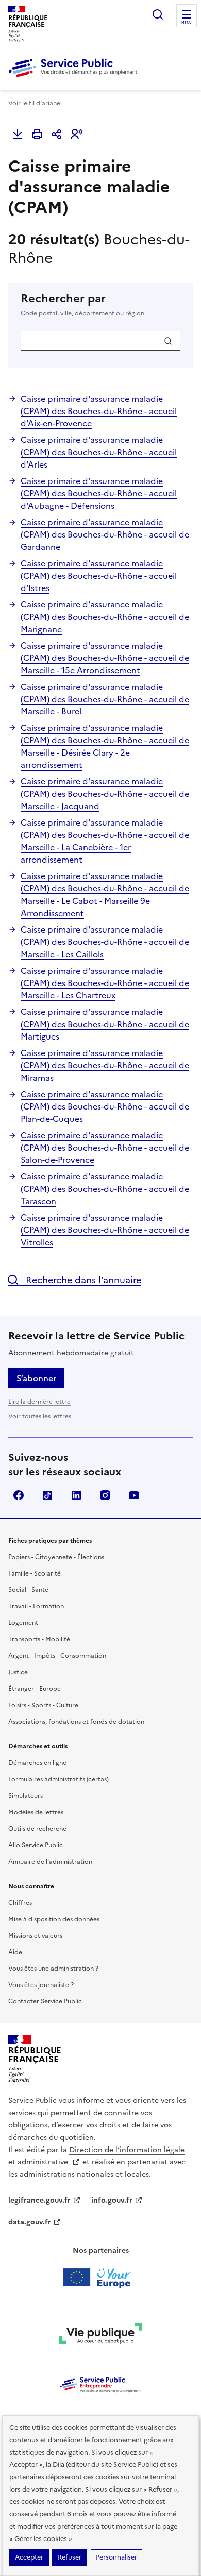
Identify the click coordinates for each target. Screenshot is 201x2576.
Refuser (70, 2557)
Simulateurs (26, 1796)
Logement (23, 1623)
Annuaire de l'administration (50, 1862)
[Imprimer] (37, 134)
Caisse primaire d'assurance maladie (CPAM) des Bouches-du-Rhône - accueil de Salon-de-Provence (105, 1148)
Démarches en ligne (37, 1763)
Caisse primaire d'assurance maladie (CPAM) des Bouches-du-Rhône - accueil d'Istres (99, 576)
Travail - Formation (36, 1606)
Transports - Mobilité (39, 1639)
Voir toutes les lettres (40, 1416)
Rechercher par (82, 305)
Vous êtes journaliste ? (41, 1985)
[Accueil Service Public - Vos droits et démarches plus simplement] (75, 78)
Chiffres (20, 1903)
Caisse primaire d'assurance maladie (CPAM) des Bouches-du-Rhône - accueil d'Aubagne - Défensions (99, 493)
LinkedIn (76, 1495)
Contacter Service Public (45, 2001)
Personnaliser (116, 2557)
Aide (15, 1952)
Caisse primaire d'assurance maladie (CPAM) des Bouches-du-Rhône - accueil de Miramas (105, 1065)
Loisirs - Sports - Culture (43, 1705)
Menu (187, 23)
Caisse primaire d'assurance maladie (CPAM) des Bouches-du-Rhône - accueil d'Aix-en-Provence (99, 411)
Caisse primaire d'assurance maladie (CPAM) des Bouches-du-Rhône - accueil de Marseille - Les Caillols (105, 942)
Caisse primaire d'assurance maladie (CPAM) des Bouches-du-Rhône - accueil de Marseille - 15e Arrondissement (105, 658)
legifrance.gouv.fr (39, 2200)
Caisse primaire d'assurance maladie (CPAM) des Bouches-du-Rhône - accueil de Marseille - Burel (105, 699)
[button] (76, 134)
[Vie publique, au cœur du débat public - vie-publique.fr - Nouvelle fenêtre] (100, 2335)
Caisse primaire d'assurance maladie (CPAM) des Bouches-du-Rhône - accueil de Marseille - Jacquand (105, 794)
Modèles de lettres (36, 1812)
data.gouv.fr (30, 2222)
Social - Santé (28, 1590)
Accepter (29, 2557)
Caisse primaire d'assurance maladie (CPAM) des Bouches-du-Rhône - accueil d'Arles (99, 452)
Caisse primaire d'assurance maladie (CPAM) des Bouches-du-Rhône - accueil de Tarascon (105, 1189)
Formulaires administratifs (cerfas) (58, 1779)
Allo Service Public (36, 1845)
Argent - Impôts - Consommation (57, 1656)
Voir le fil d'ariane (34, 103)
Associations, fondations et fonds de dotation (76, 1722)
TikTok (47, 1495)
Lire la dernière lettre (39, 1402)
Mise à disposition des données (54, 1919)
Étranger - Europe (35, 1689)
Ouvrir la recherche (158, 14)
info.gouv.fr (112, 2200)
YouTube (134, 1495)
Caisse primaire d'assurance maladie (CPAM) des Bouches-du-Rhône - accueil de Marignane (105, 617)
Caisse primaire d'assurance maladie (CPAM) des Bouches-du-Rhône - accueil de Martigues (105, 1024)
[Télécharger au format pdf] (18, 134)
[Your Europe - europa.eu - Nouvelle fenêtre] (101, 2278)
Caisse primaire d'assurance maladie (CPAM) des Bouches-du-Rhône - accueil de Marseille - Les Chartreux (105, 983)
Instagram (105, 1495)
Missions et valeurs (35, 1936)
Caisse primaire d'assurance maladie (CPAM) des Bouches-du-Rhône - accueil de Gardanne (105, 534)
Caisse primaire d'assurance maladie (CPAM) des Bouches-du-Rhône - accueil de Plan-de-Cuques (105, 1106)
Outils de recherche (37, 1829)
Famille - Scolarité (35, 1573)
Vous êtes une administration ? (53, 1969)
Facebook (19, 1495)
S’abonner (36, 1378)
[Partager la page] (57, 134)
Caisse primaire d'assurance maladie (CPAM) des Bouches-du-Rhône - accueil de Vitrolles (105, 1230)
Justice (18, 1672)
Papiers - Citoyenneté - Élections (56, 1557)
